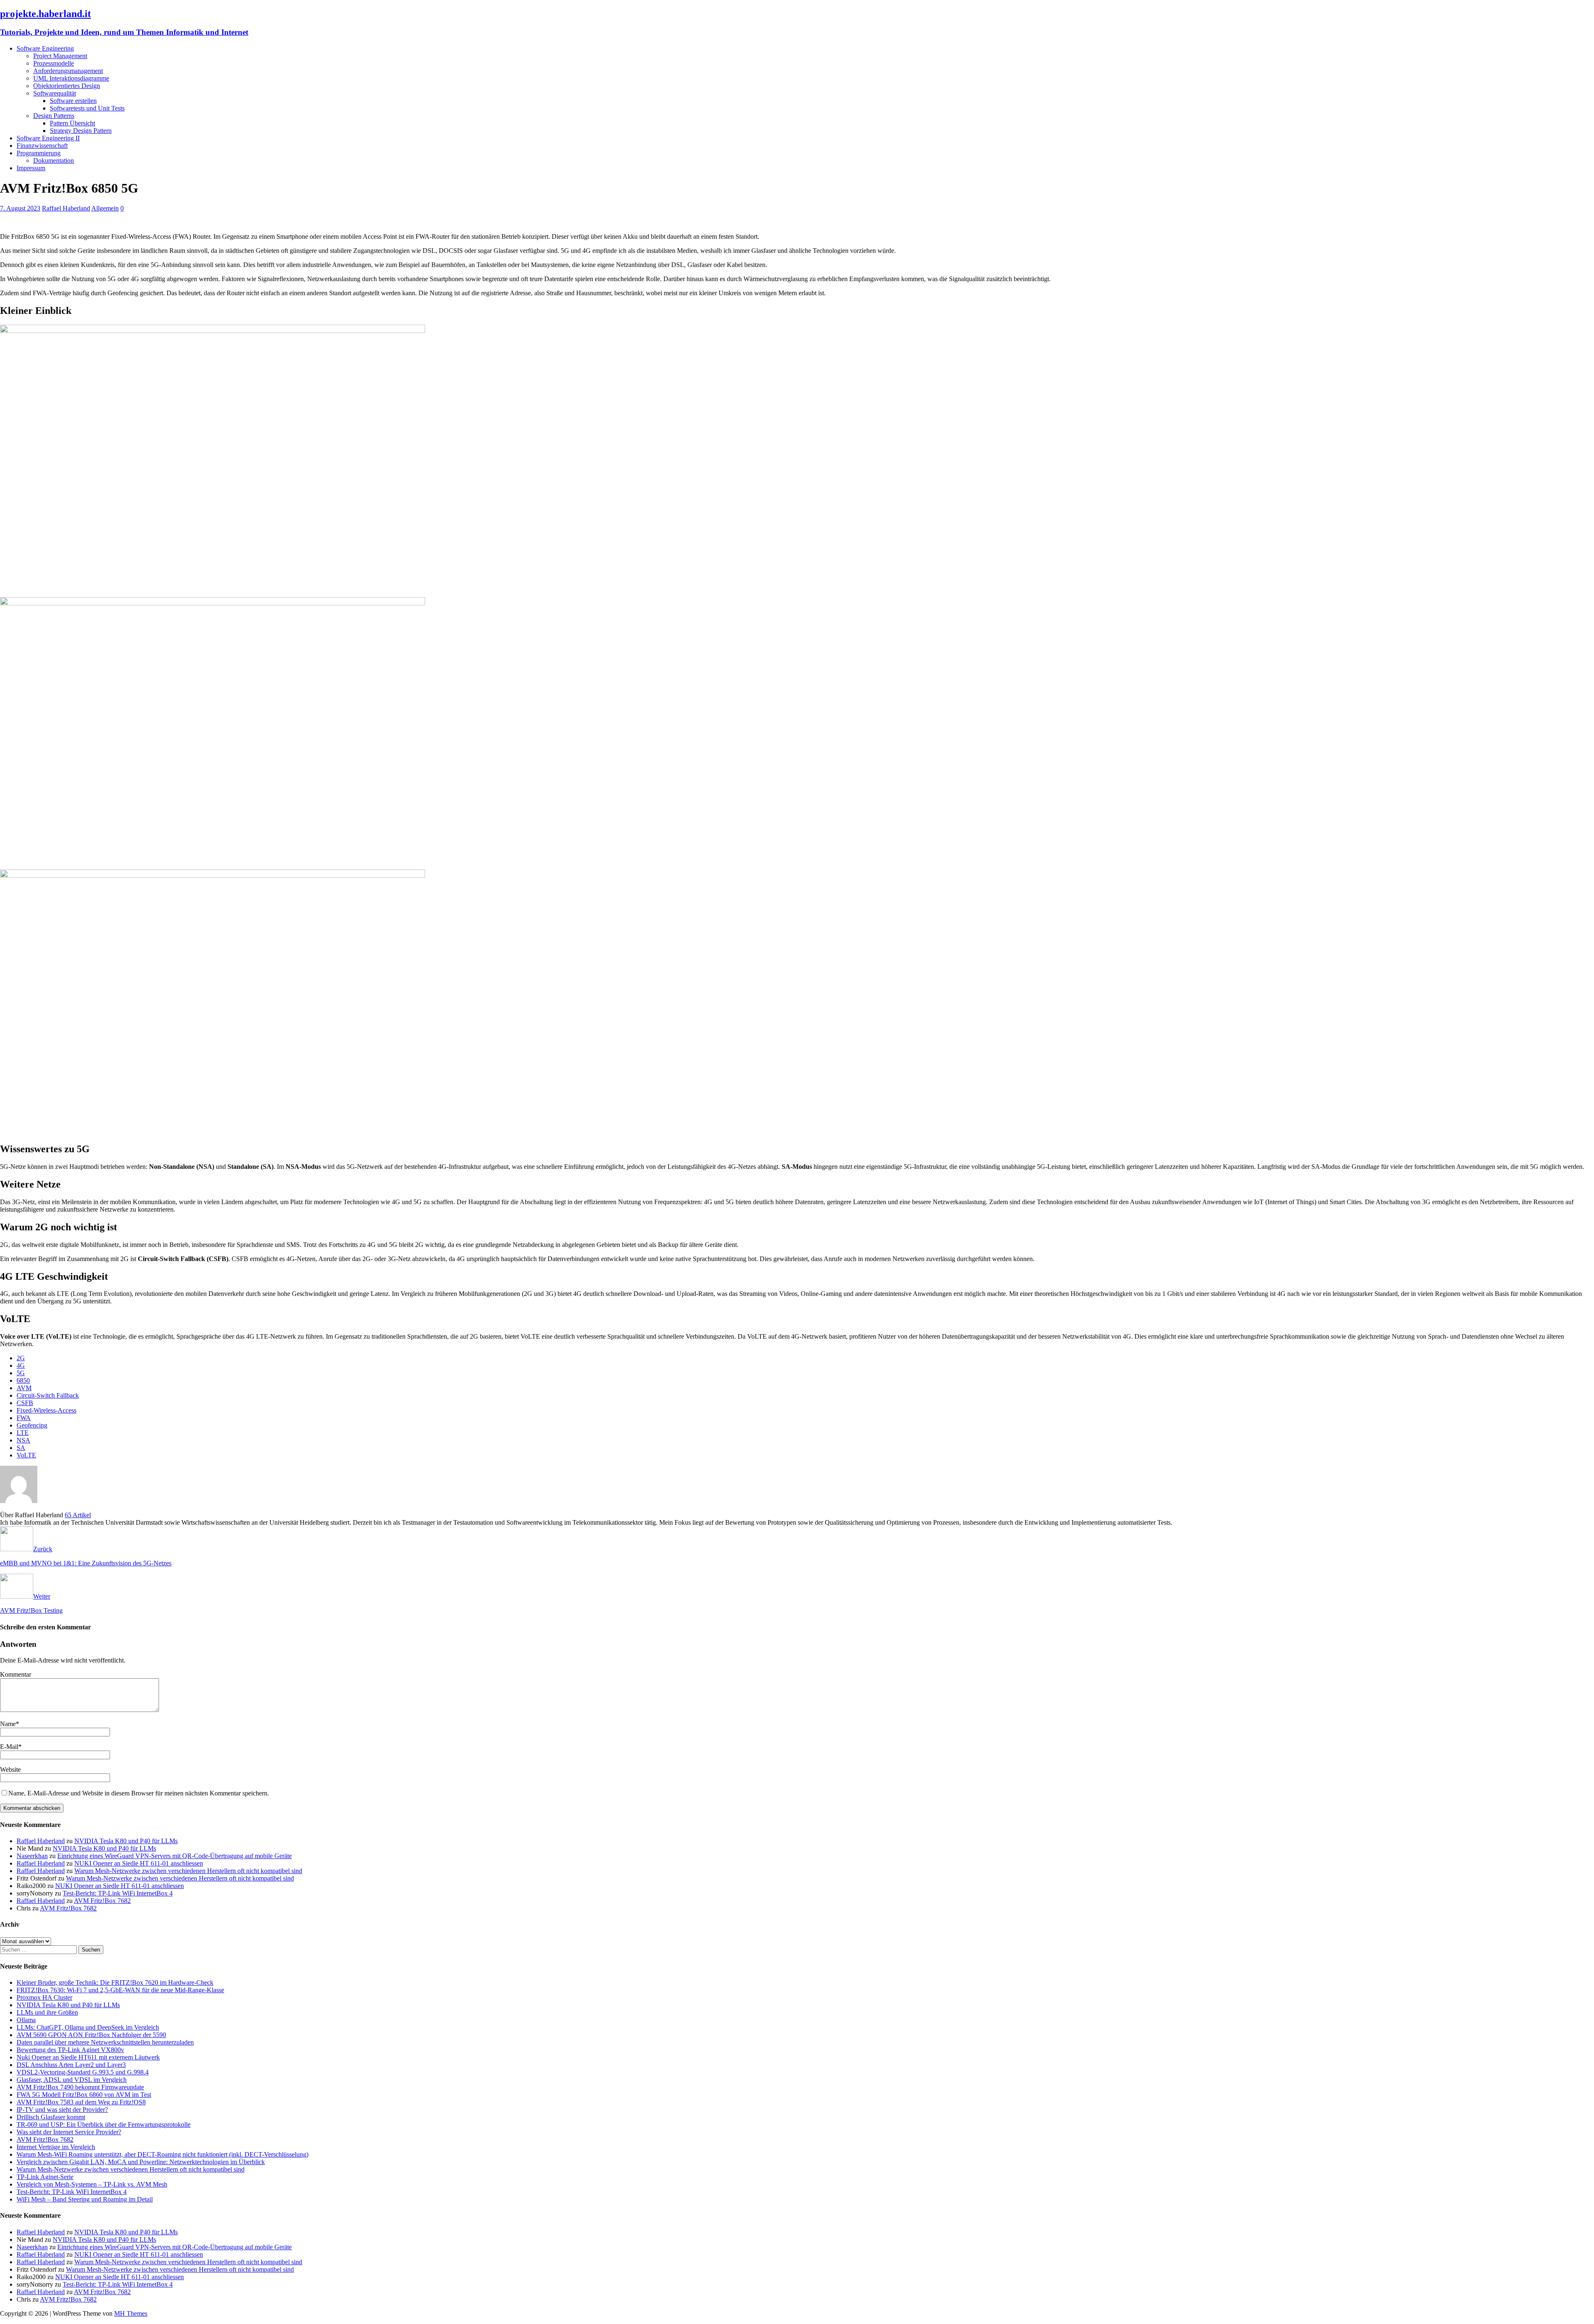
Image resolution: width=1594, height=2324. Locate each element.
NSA (23, 1440)
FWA (24, 1418)
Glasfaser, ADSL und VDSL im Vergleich (72, 2080)
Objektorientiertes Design (67, 86)
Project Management (60, 56)
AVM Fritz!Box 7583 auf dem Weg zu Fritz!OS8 (81, 2102)
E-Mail (9, 1747)
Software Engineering (45, 48)
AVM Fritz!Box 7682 (102, 1901)
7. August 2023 (20, 208)
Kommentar (16, 1674)
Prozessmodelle (54, 63)
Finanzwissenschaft (42, 146)
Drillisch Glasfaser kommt (51, 2117)
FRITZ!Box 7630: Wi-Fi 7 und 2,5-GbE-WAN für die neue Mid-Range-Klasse (120, 1990)
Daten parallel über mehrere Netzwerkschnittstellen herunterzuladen (105, 2042)
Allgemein (105, 208)
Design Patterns (54, 116)
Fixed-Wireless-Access (46, 1410)
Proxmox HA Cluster (44, 1997)
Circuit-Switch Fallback (48, 1395)
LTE (23, 1433)
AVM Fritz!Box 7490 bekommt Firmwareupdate (80, 2087)
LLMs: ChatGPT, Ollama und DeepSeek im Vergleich (88, 2027)
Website (10, 1769)
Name (8, 1724)
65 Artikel (78, 1515)
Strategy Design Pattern (81, 131)
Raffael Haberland (66, 208)
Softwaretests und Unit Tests (87, 108)
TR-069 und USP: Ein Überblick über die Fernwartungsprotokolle (104, 2124)
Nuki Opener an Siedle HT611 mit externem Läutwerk (88, 2057)
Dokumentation (54, 160)
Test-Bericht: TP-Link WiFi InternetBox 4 (118, 1893)
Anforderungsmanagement (68, 71)
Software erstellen (73, 101)
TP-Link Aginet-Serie (45, 2177)
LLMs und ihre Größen (47, 2012)
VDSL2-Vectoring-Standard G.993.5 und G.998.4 (83, 2072)
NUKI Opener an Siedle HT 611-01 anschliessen (139, 1863)
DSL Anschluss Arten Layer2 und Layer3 (71, 2065)
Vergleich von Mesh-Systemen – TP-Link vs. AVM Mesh (92, 2184)
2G (21, 1358)
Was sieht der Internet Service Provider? (69, 2132)
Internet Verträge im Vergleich (56, 2147)
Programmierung (39, 153)
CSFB (25, 1403)
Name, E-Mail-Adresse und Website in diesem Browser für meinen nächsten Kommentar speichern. (139, 1793)
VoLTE (26, 1455)
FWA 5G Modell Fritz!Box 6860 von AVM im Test (84, 2095)
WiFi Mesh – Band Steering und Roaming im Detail (85, 2199)
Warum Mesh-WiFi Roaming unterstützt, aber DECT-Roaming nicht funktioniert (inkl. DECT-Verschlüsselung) (163, 2154)
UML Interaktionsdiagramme (71, 78)
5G (21, 1373)
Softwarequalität (55, 93)
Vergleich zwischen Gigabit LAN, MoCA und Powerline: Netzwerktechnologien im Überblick (141, 2162)
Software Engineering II (48, 138)
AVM (24, 1388)
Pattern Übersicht (72, 123)
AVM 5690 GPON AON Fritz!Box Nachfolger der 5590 (91, 2035)
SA (21, 1448)
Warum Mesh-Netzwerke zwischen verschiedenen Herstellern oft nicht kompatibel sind (188, 1871)
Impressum (31, 168)
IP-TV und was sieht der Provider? (62, 2110)
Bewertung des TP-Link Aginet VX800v (70, 2050)
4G (21, 1365)
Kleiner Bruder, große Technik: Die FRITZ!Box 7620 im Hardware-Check (115, 1982)
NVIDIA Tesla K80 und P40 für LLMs (126, 1841)
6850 (23, 1380)
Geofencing (32, 1425)
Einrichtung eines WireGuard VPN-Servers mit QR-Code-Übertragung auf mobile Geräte (175, 1856)
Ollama (26, 2020)
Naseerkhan (32, 1856)
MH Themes (131, 2313)
